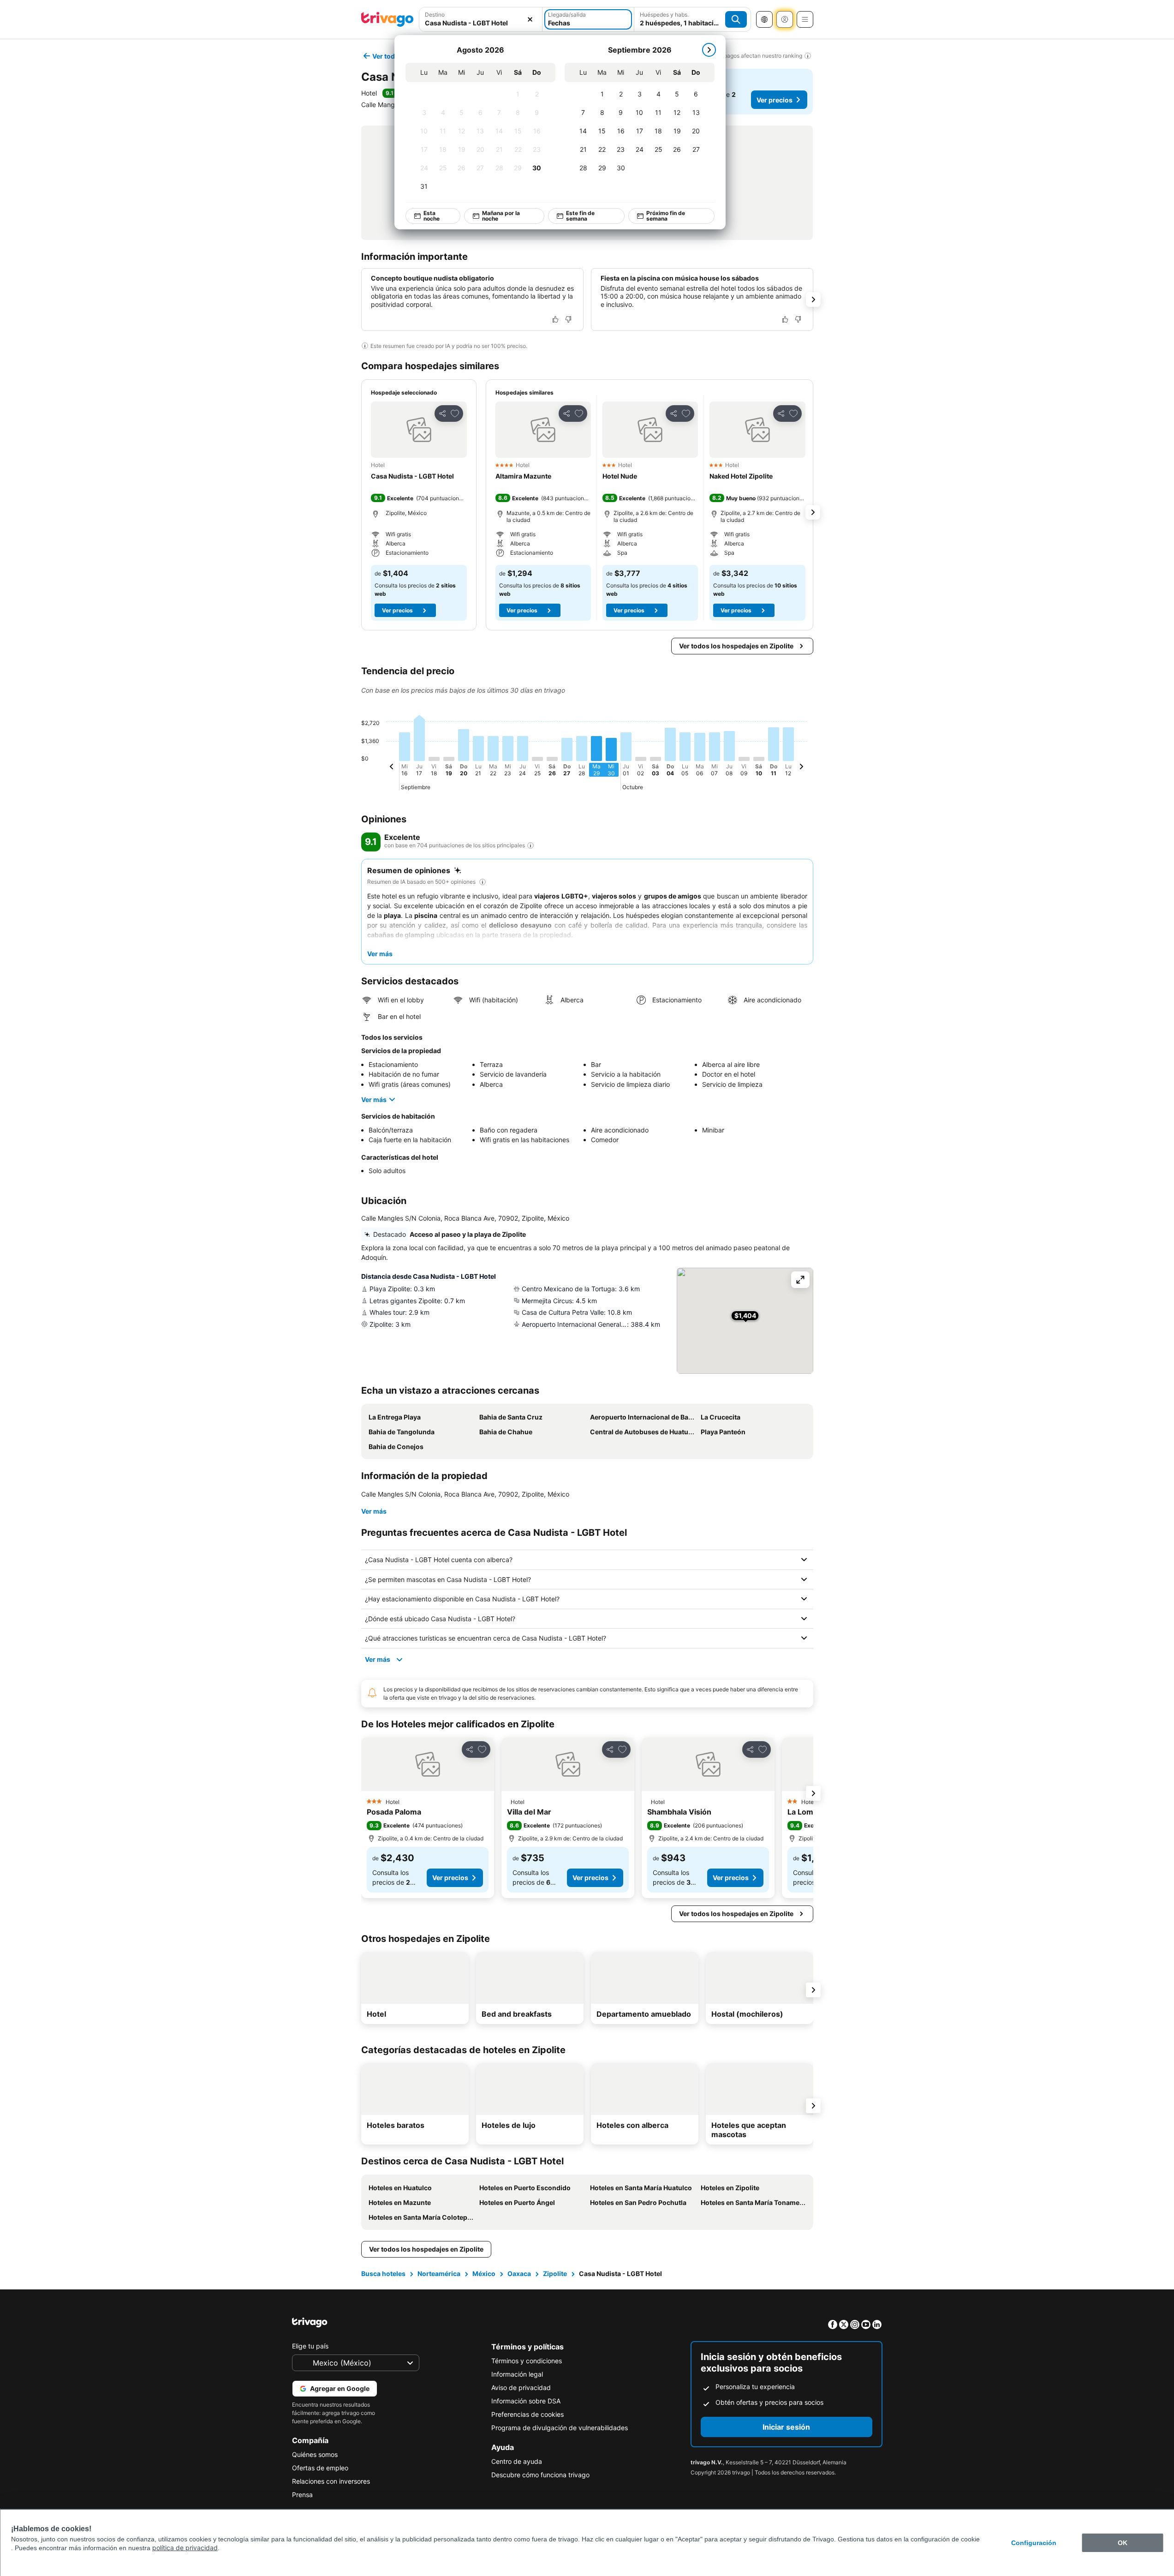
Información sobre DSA (526, 2401)
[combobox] (481, 23)
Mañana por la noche (501, 216)
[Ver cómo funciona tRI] (530, 845)
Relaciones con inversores (331, 2481)
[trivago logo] (387, 19)
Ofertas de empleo (320, 2468)
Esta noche (431, 216)
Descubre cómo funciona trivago (540, 2475)
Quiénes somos (315, 2454)
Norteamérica (439, 2273)
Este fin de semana (580, 216)
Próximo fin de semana (665, 216)
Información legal (517, 2374)
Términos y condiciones (527, 2361)
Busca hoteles (383, 2273)
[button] (419, 430)
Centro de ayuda (517, 2461)
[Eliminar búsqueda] (530, 19)
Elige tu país (310, 2346)
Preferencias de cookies (527, 2414)
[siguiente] (709, 50)
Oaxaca (519, 2273)
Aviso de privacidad (521, 2387)
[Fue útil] (555, 319)
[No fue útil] (568, 319)
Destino (435, 15)
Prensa (302, 2495)
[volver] (392, 768)
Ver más (374, 1099)
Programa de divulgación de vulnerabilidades (560, 2428)
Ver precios (775, 100)
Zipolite (555, 2273)
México (484, 2273)
